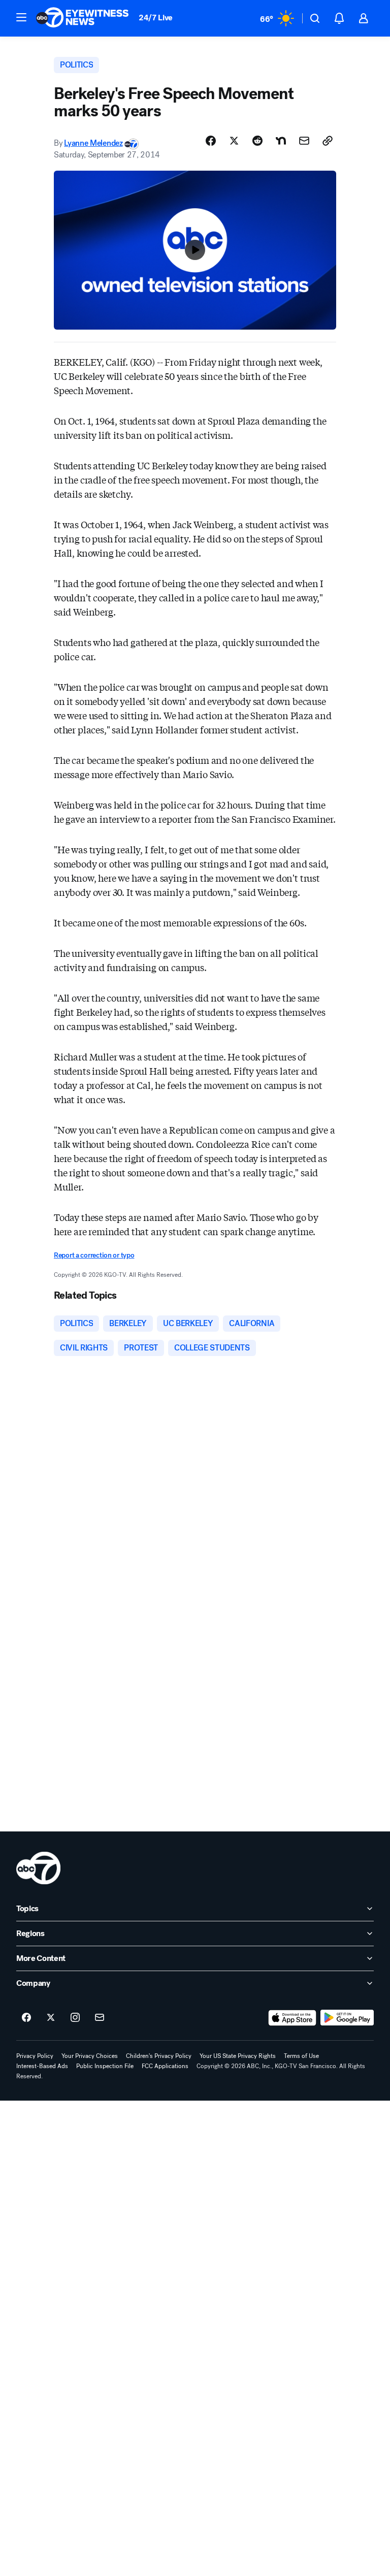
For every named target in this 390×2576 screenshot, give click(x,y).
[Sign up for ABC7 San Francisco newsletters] (100, 2018)
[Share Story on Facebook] (211, 141)
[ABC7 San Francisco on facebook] (26, 2018)
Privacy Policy (35, 2056)
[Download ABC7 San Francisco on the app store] (292, 2018)
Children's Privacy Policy (159, 2056)
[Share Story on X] (234, 141)
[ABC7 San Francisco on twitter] (51, 2018)
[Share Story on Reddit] (257, 141)
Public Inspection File (105, 2066)
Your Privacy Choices (90, 2056)
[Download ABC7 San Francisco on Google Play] (347, 2018)
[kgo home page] (38, 1868)
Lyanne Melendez (93, 143)
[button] (21, 17)
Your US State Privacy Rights (238, 2056)
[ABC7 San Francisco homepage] (82, 18)
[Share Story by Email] (304, 141)
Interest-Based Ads (42, 2066)
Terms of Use (301, 2056)
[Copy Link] (328, 141)
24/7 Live (156, 18)
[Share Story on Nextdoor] (281, 141)
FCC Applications (165, 2066)
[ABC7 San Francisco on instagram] (75, 2018)
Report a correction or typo (94, 1255)
